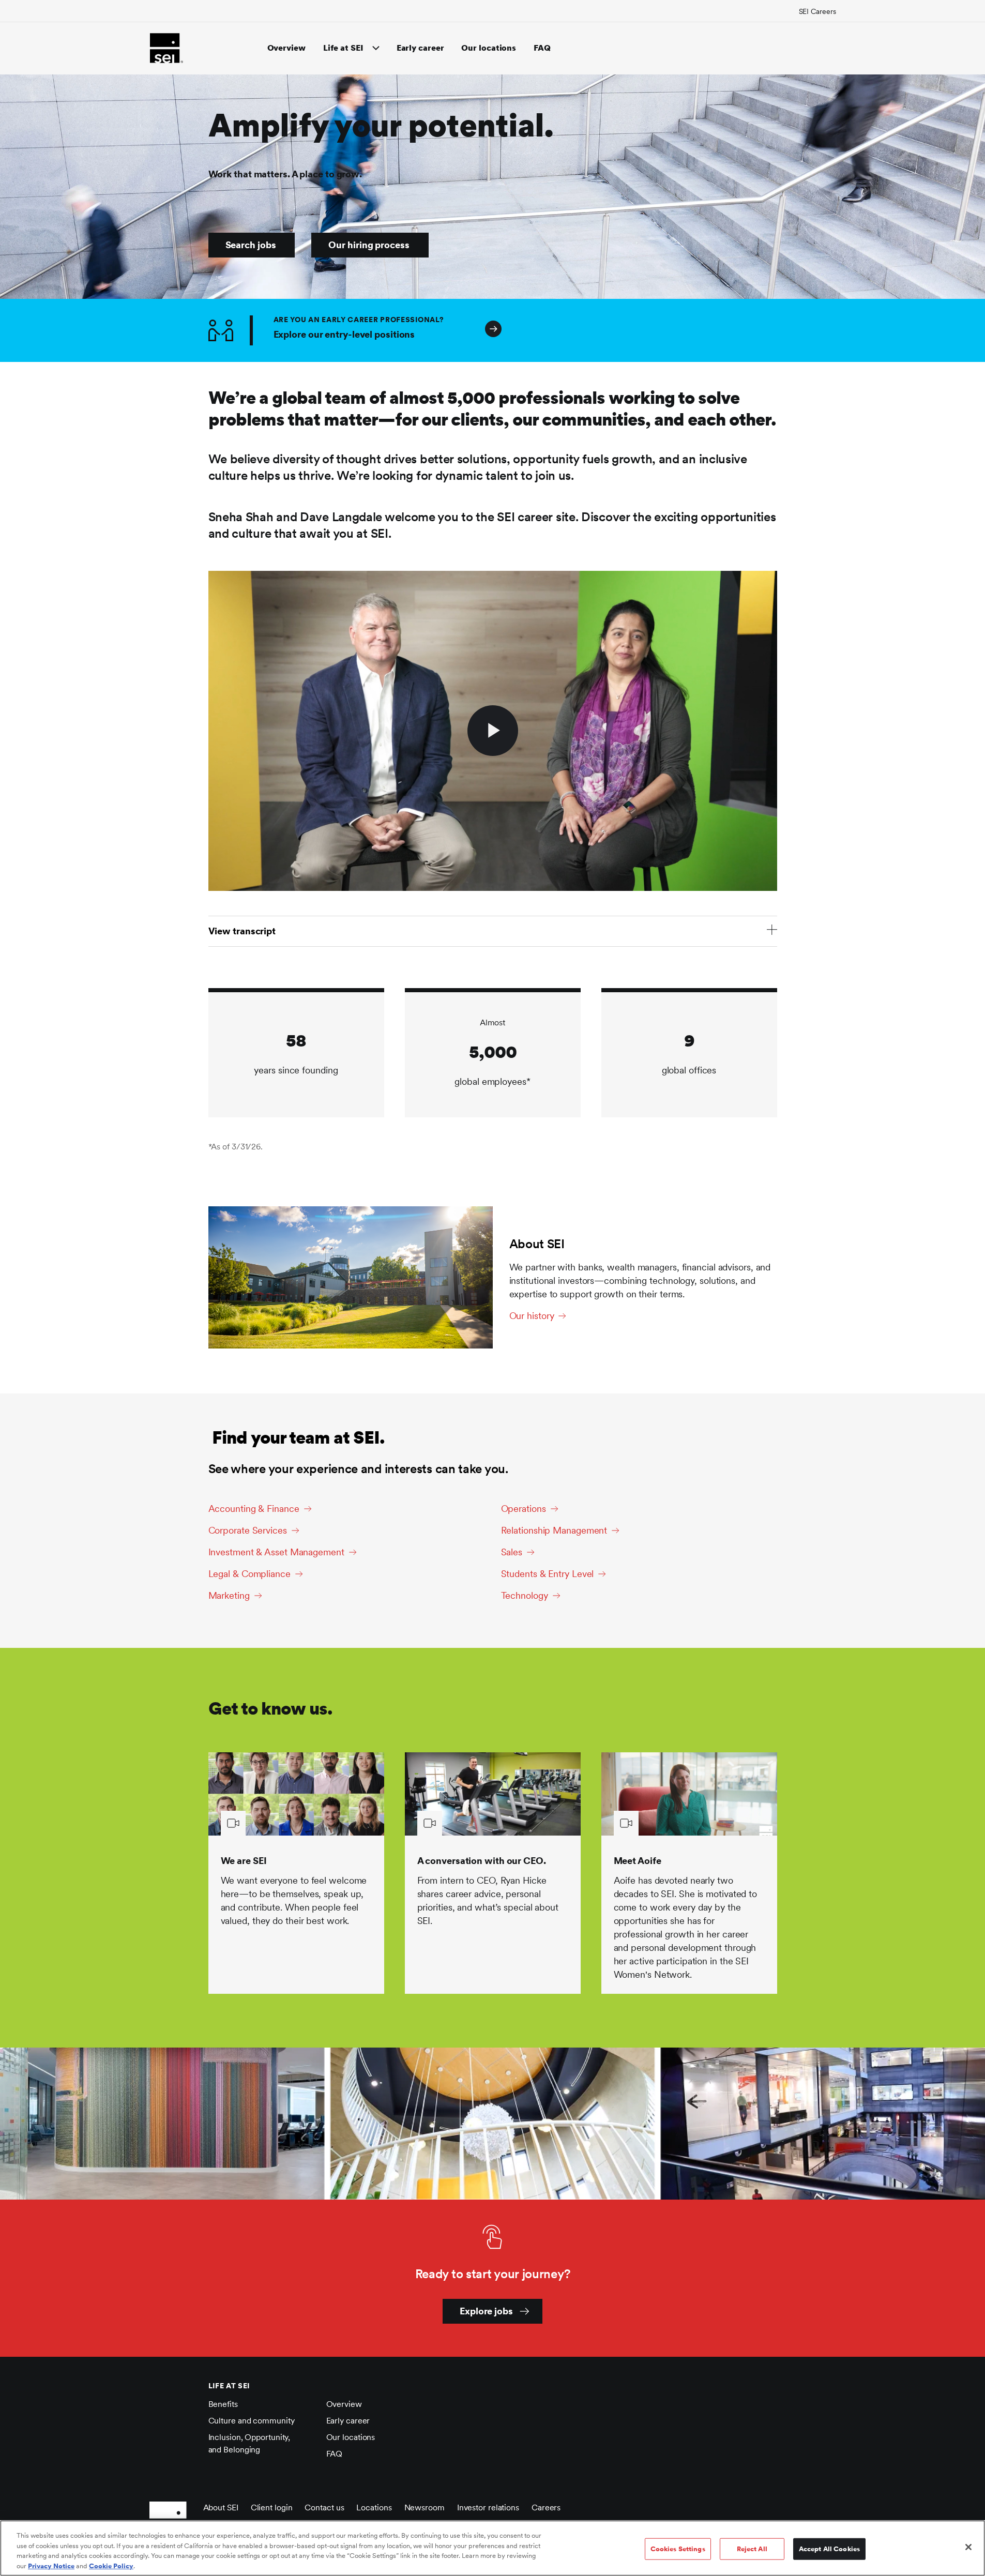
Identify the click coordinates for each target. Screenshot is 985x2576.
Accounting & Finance (254, 1509)
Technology (525, 1595)
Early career (420, 48)
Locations (374, 2507)
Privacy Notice (51, 2565)
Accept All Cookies (829, 2549)
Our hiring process (369, 245)
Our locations (489, 48)
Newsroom (425, 2507)
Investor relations (488, 2507)
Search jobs (251, 245)
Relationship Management (554, 1530)
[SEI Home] (166, 48)
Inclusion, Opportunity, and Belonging (249, 2443)
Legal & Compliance (249, 1574)
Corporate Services (248, 1530)
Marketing (229, 1595)
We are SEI (244, 1861)
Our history (532, 1316)
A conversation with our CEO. (482, 1861)
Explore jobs (486, 2311)
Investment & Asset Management (276, 1552)
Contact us (324, 2507)
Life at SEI (343, 48)
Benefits (223, 2404)
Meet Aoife (638, 1861)
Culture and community (252, 2421)
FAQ (542, 48)
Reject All (752, 2549)
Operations (524, 1509)
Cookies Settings (678, 2549)
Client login (272, 2507)
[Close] (968, 2547)
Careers (546, 2507)
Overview (286, 48)
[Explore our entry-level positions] (758, 330)
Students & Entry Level (548, 1574)
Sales (512, 1552)
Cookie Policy (111, 2565)
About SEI (221, 2507)
